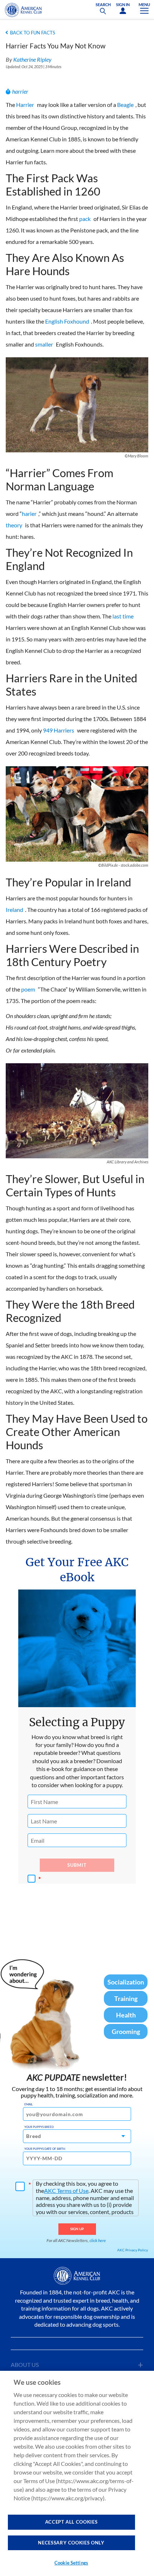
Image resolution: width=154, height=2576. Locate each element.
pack (85, 219)
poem (28, 989)
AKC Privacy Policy (133, 2250)
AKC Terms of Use (66, 2191)
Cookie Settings (71, 2563)
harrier (20, 91)
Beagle (125, 105)
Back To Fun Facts (33, 33)
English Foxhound (67, 321)
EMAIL (28, 2104)
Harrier (25, 105)
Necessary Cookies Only (71, 2543)
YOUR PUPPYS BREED (39, 2127)
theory (14, 525)
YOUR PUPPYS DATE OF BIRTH (45, 2149)
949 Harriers (59, 730)
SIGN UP (77, 2229)
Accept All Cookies (71, 2522)
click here (98, 2240)
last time (123, 616)
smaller (44, 344)
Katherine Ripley (32, 59)
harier (29, 514)
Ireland (15, 910)
